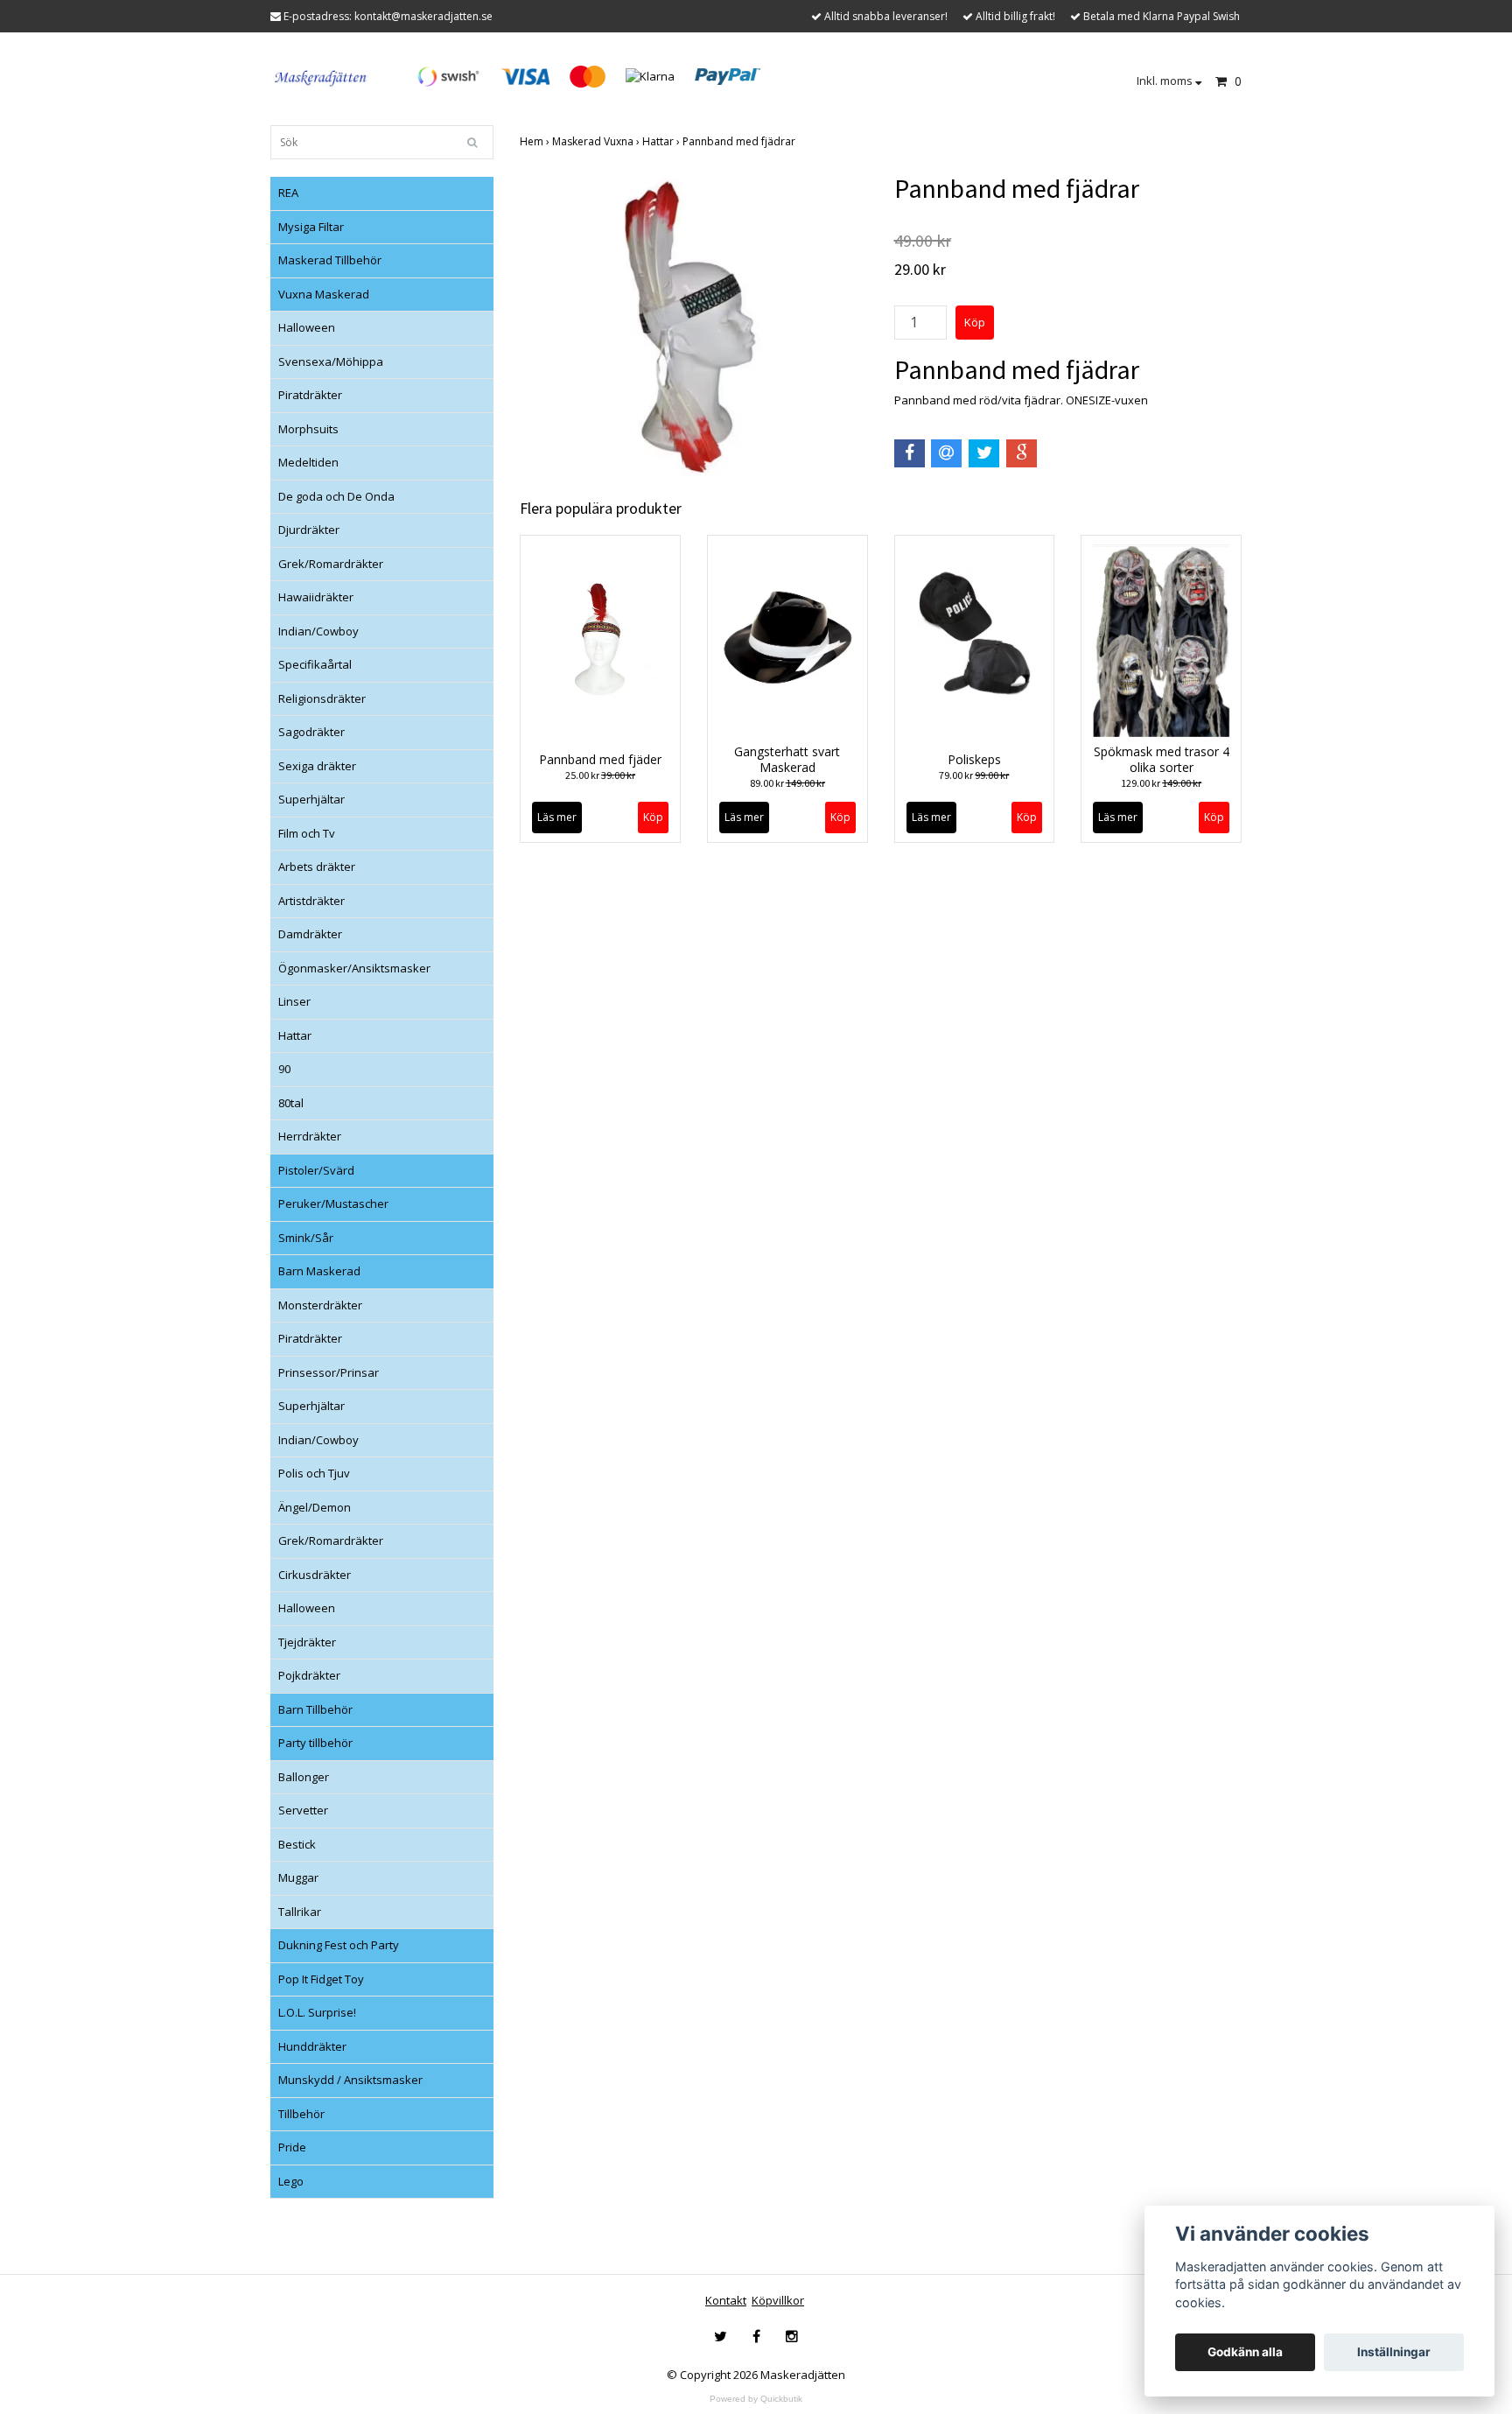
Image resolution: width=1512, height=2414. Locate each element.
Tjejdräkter (307, 1642)
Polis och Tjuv (314, 1473)
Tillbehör (301, 2114)
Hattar (295, 1035)
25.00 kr (600, 775)
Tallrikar (300, 1912)
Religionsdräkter (322, 698)
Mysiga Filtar (311, 227)
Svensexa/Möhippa (331, 361)
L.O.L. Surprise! (317, 2012)
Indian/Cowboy (318, 631)
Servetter (303, 1810)
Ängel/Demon (315, 1507)
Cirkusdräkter (315, 1575)
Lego (291, 2181)
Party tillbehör (315, 1743)
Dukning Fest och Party (339, 1945)
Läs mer (557, 817)
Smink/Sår (306, 1238)
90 (284, 1069)
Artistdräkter (311, 901)
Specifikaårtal (315, 664)
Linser (294, 1001)
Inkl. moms (1166, 81)
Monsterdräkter (320, 1305)
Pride (292, 2147)
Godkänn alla (1245, 2352)
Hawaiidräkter (316, 597)
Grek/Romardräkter (331, 564)
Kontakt (726, 2300)
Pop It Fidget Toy (321, 1979)
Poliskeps (974, 759)
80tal (291, 1103)
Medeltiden (308, 462)
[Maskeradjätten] (322, 75)
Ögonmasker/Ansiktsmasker (354, 968)
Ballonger (304, 1777)
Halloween (307, 327)
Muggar (298, 1877)
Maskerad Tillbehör (330, 260)
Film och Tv (307, 833)
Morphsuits (308, 429)
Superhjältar (311, 799)
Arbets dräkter (317, 867)
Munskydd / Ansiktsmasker (350, 2080)
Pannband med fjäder (600, 759)
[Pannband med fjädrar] (694, 325)
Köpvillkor (778, 2300)
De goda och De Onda (336, 496)
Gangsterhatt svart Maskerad (787, 759)
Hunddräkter (312, 2046)
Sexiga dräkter (317, 766)
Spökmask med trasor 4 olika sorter (1162, 759)
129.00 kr (1161, 783)
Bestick (297, 1844)
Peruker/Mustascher (333, 1203)
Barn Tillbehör (315, 1709)
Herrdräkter (310, 1136)
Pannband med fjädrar (740, 141)
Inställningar (1394, 2352)
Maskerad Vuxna (597, 141)
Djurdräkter (309, 530)
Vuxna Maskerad (324, 294)
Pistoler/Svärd (316, 1170)
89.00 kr (787, 783)
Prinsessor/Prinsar (329, 1372)
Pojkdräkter (309, 1675)
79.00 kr (974, 775)
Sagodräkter (311, 732)
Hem (536, 141)
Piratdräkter (310, 395)
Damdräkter (310, 934)
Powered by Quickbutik (756, 2399)
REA (288, 193)
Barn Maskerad (319, 1271)
